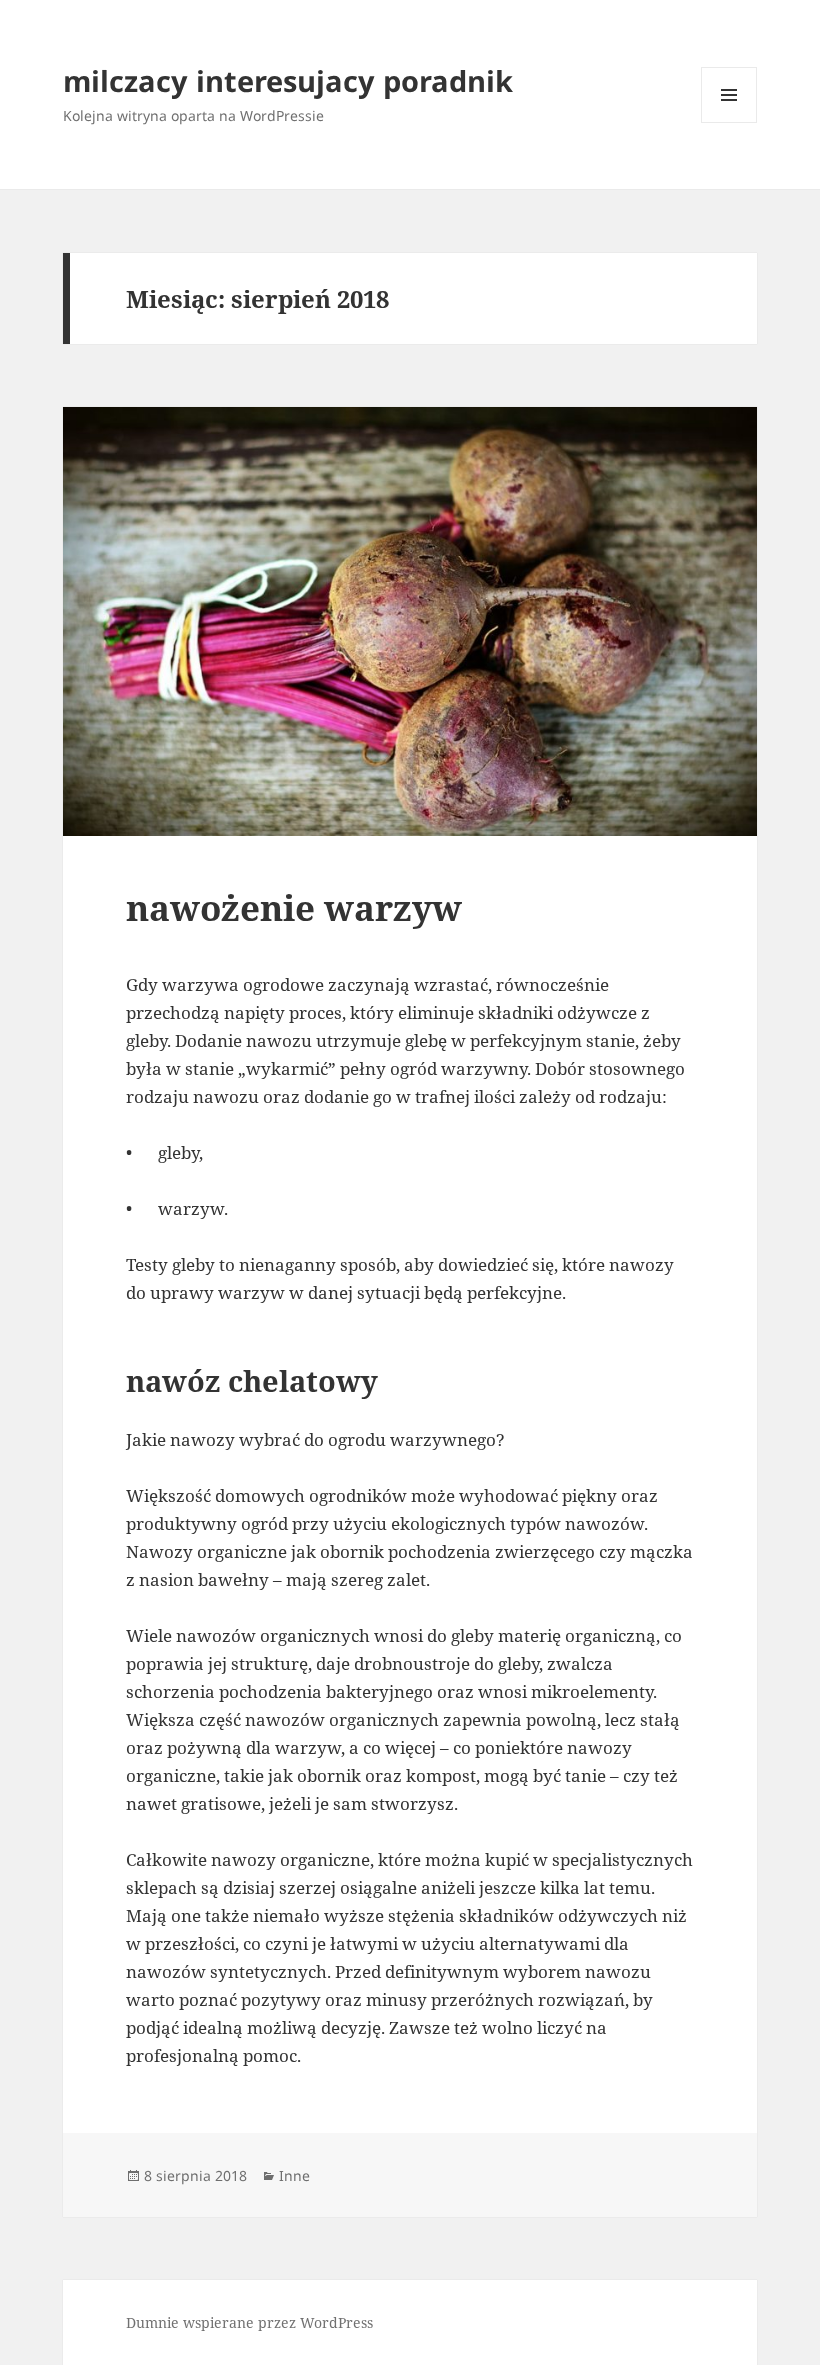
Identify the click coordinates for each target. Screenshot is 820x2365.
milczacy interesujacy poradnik (288, 80)
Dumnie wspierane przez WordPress (249, 2322)
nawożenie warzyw (294, 907)
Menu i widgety (729, 122)
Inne (294, 2175)
